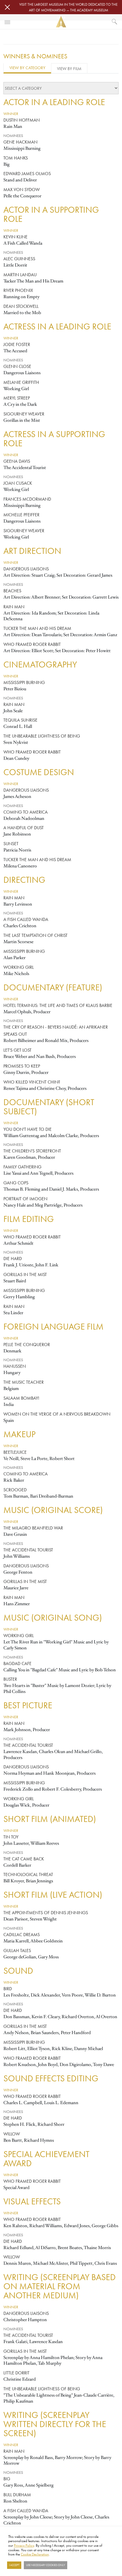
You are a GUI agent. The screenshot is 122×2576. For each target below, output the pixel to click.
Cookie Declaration (35, 2554)
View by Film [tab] (69, 68)
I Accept (14, 2565)
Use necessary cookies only (46, 2565)
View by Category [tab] (27, 68)
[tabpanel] (61, 1312)
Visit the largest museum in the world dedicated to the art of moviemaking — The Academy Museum (68, 7)
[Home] (61, 22)
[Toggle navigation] (7, 22)
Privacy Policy (24, 2545)
